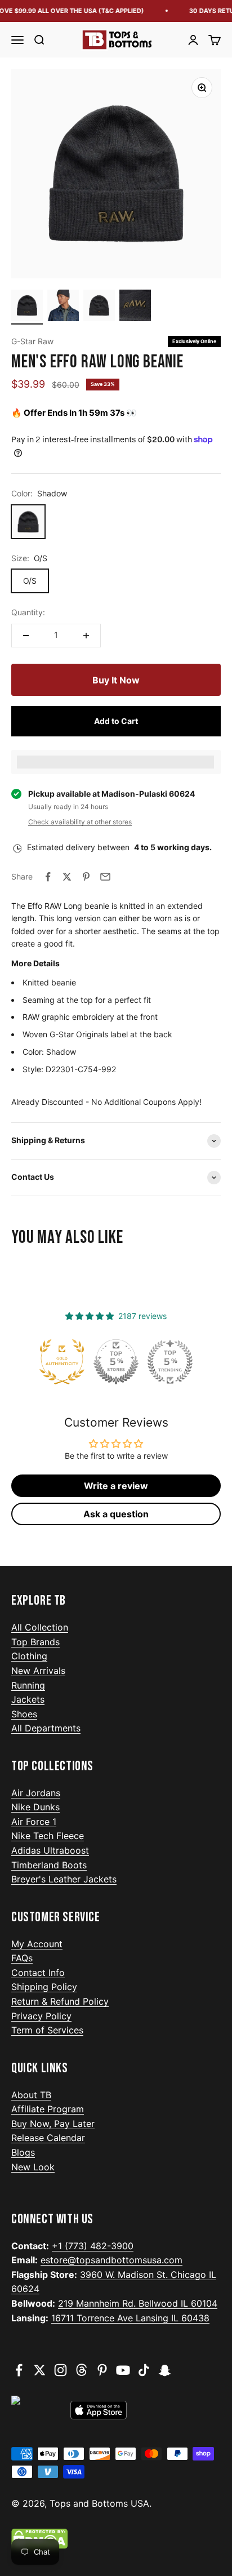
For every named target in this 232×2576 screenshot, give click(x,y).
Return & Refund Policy (60, 2001)
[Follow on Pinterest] (102, 2370)
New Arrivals (38, 1671)
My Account (37, 1944)
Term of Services (47, 2030)
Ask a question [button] (116, 1514)
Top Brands (35, 1642)
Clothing (29, 1656)
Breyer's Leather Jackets (64, 1879)
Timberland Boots (49, 1865)
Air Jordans (36, 1793)
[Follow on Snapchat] (165, 2370)
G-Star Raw (32, 341)
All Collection (40, 1627)
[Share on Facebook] (48, 877)
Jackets (28, 1699)
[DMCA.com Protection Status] (116, 2539)
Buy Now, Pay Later (53, 2124)
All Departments (46, 1728)
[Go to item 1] (27, 307)
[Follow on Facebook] (19, 2370)
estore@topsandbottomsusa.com (111, 2260)
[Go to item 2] (63, 307)
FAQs (22, 1958)
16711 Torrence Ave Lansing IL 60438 (130, 2318)
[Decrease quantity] (26, 636)
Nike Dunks (35, 1807)
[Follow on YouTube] (123, 2370)
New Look (33, 2167)
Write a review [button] (116, 1486)
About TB (31, 2095)
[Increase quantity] (86, 636)
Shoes (24, 1714)
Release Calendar (48, 2138)
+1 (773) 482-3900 (93, 2246)
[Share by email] (105, 877)
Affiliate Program (48, 2109)
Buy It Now (116, 680)
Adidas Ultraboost (50, 1850)
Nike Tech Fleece (48, 1836)
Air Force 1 (34, 1822)
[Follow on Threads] (81, 2370)
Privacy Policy (41, 2016)
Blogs (23, 2152)
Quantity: (28, 612)
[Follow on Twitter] (40, 2370)
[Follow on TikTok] (144, 2370)
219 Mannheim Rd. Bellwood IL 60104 (138, 2303)
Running (28, 1685)
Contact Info (38, 1973)
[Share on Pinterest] (86, 877)
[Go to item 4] (135, 307)
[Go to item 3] (99, 307)
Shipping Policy (44, 1987)
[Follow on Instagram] (61, 2370)
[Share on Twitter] (67, 877)
